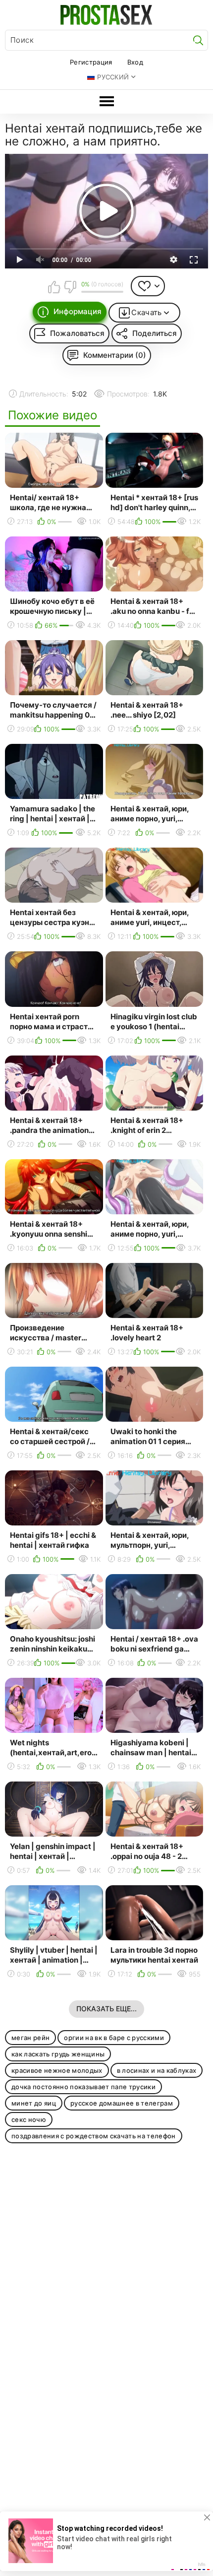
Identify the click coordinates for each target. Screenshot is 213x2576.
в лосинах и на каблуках (157, 2070)
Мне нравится (54, 287)
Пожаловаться (77, 333)
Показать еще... (106, 2009)
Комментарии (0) (115, 355)
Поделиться (155, 333)
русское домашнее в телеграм (122, 2103)
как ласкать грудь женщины (58, 2054)
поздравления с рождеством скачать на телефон (94, 2136)
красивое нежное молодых (57, 2070)
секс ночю (29, 2119)
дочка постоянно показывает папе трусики (83, 2087)
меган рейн (30, 2038)
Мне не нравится (70, 287)
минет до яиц (34, 2103)
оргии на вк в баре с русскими (114, 2038)
